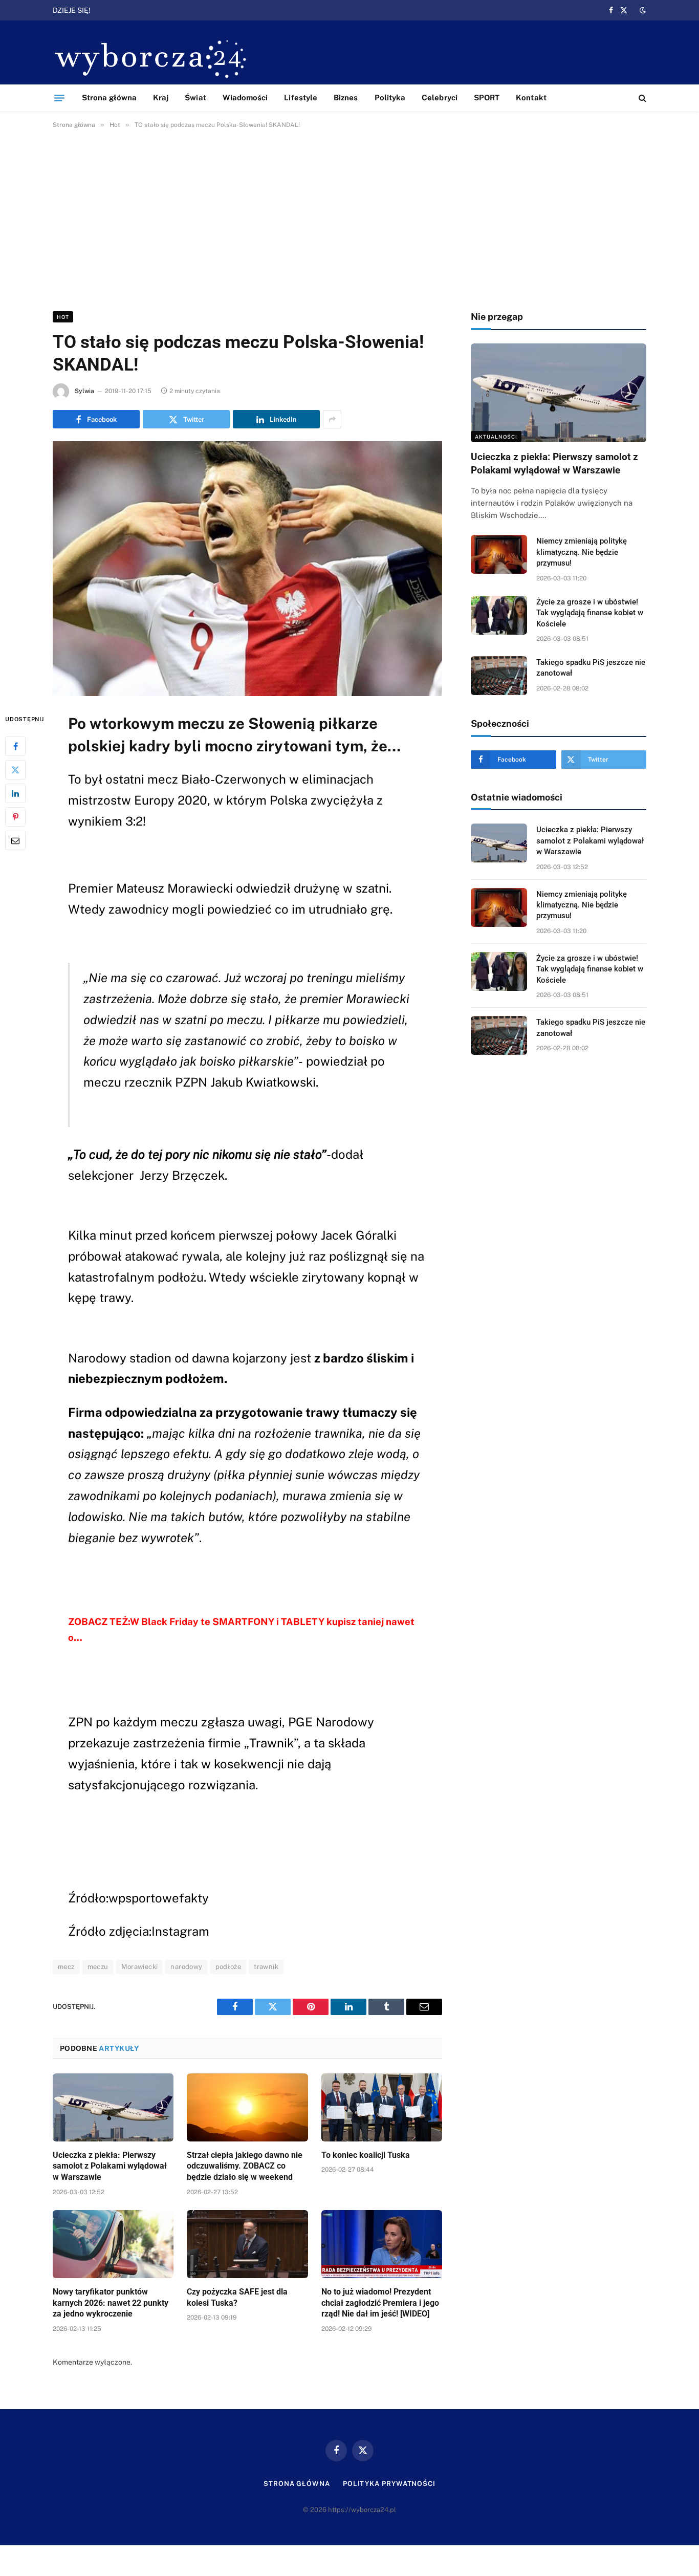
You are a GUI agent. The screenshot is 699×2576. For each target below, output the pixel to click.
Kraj (161, 98)
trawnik (266, 1967)
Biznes (346, 98)
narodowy (186, 1967)
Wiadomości (245, 98)
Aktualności (496, 437)
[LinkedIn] (15, 793)
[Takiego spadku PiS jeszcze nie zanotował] (499, 676)
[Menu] (59, 98)
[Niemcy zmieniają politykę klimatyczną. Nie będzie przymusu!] (499, 554)
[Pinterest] (15, 816)
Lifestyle (301, 98)
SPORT (487, 98)
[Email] (15, 840)
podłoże (228, 1967)
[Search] (641, 98)
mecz (66, 1967)
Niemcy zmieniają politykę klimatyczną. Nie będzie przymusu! (208, 10)
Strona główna (109, 98)
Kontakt (531, 98)
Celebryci (440, 98)
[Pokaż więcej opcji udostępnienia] (332, 419)
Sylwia (84, 391)
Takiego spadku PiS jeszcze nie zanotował (591, 668)
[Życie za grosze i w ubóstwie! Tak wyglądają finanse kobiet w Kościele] (499, 615)
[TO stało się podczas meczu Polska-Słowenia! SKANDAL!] (247, 569)
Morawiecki (140, 1967)
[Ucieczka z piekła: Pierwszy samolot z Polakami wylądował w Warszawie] (113, 2107)
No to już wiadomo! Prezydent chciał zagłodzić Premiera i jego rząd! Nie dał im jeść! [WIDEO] (380, 2303)
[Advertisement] (349, 218)
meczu (98, 1967)
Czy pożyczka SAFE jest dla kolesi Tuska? (237, 2297)
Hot (63, 317)
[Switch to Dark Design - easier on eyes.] (642, 10)
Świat (195, 98)
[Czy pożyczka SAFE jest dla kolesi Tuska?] (247, 2244)
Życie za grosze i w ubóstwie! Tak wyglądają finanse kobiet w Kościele (590, 613)
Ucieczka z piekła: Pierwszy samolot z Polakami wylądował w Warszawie (110, 2166)
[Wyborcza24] (154, 58)
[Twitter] (15, 769)
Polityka (390, 98)
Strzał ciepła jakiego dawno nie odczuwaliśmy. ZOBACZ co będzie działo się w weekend (245, 2166)
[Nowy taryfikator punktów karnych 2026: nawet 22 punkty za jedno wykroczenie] (113, 2244)
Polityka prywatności (389, 2484)
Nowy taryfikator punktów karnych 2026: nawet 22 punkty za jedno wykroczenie (111, 2303)
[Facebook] (15, 746)
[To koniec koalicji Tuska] (382, 2107)
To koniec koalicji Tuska (366, 2155)
